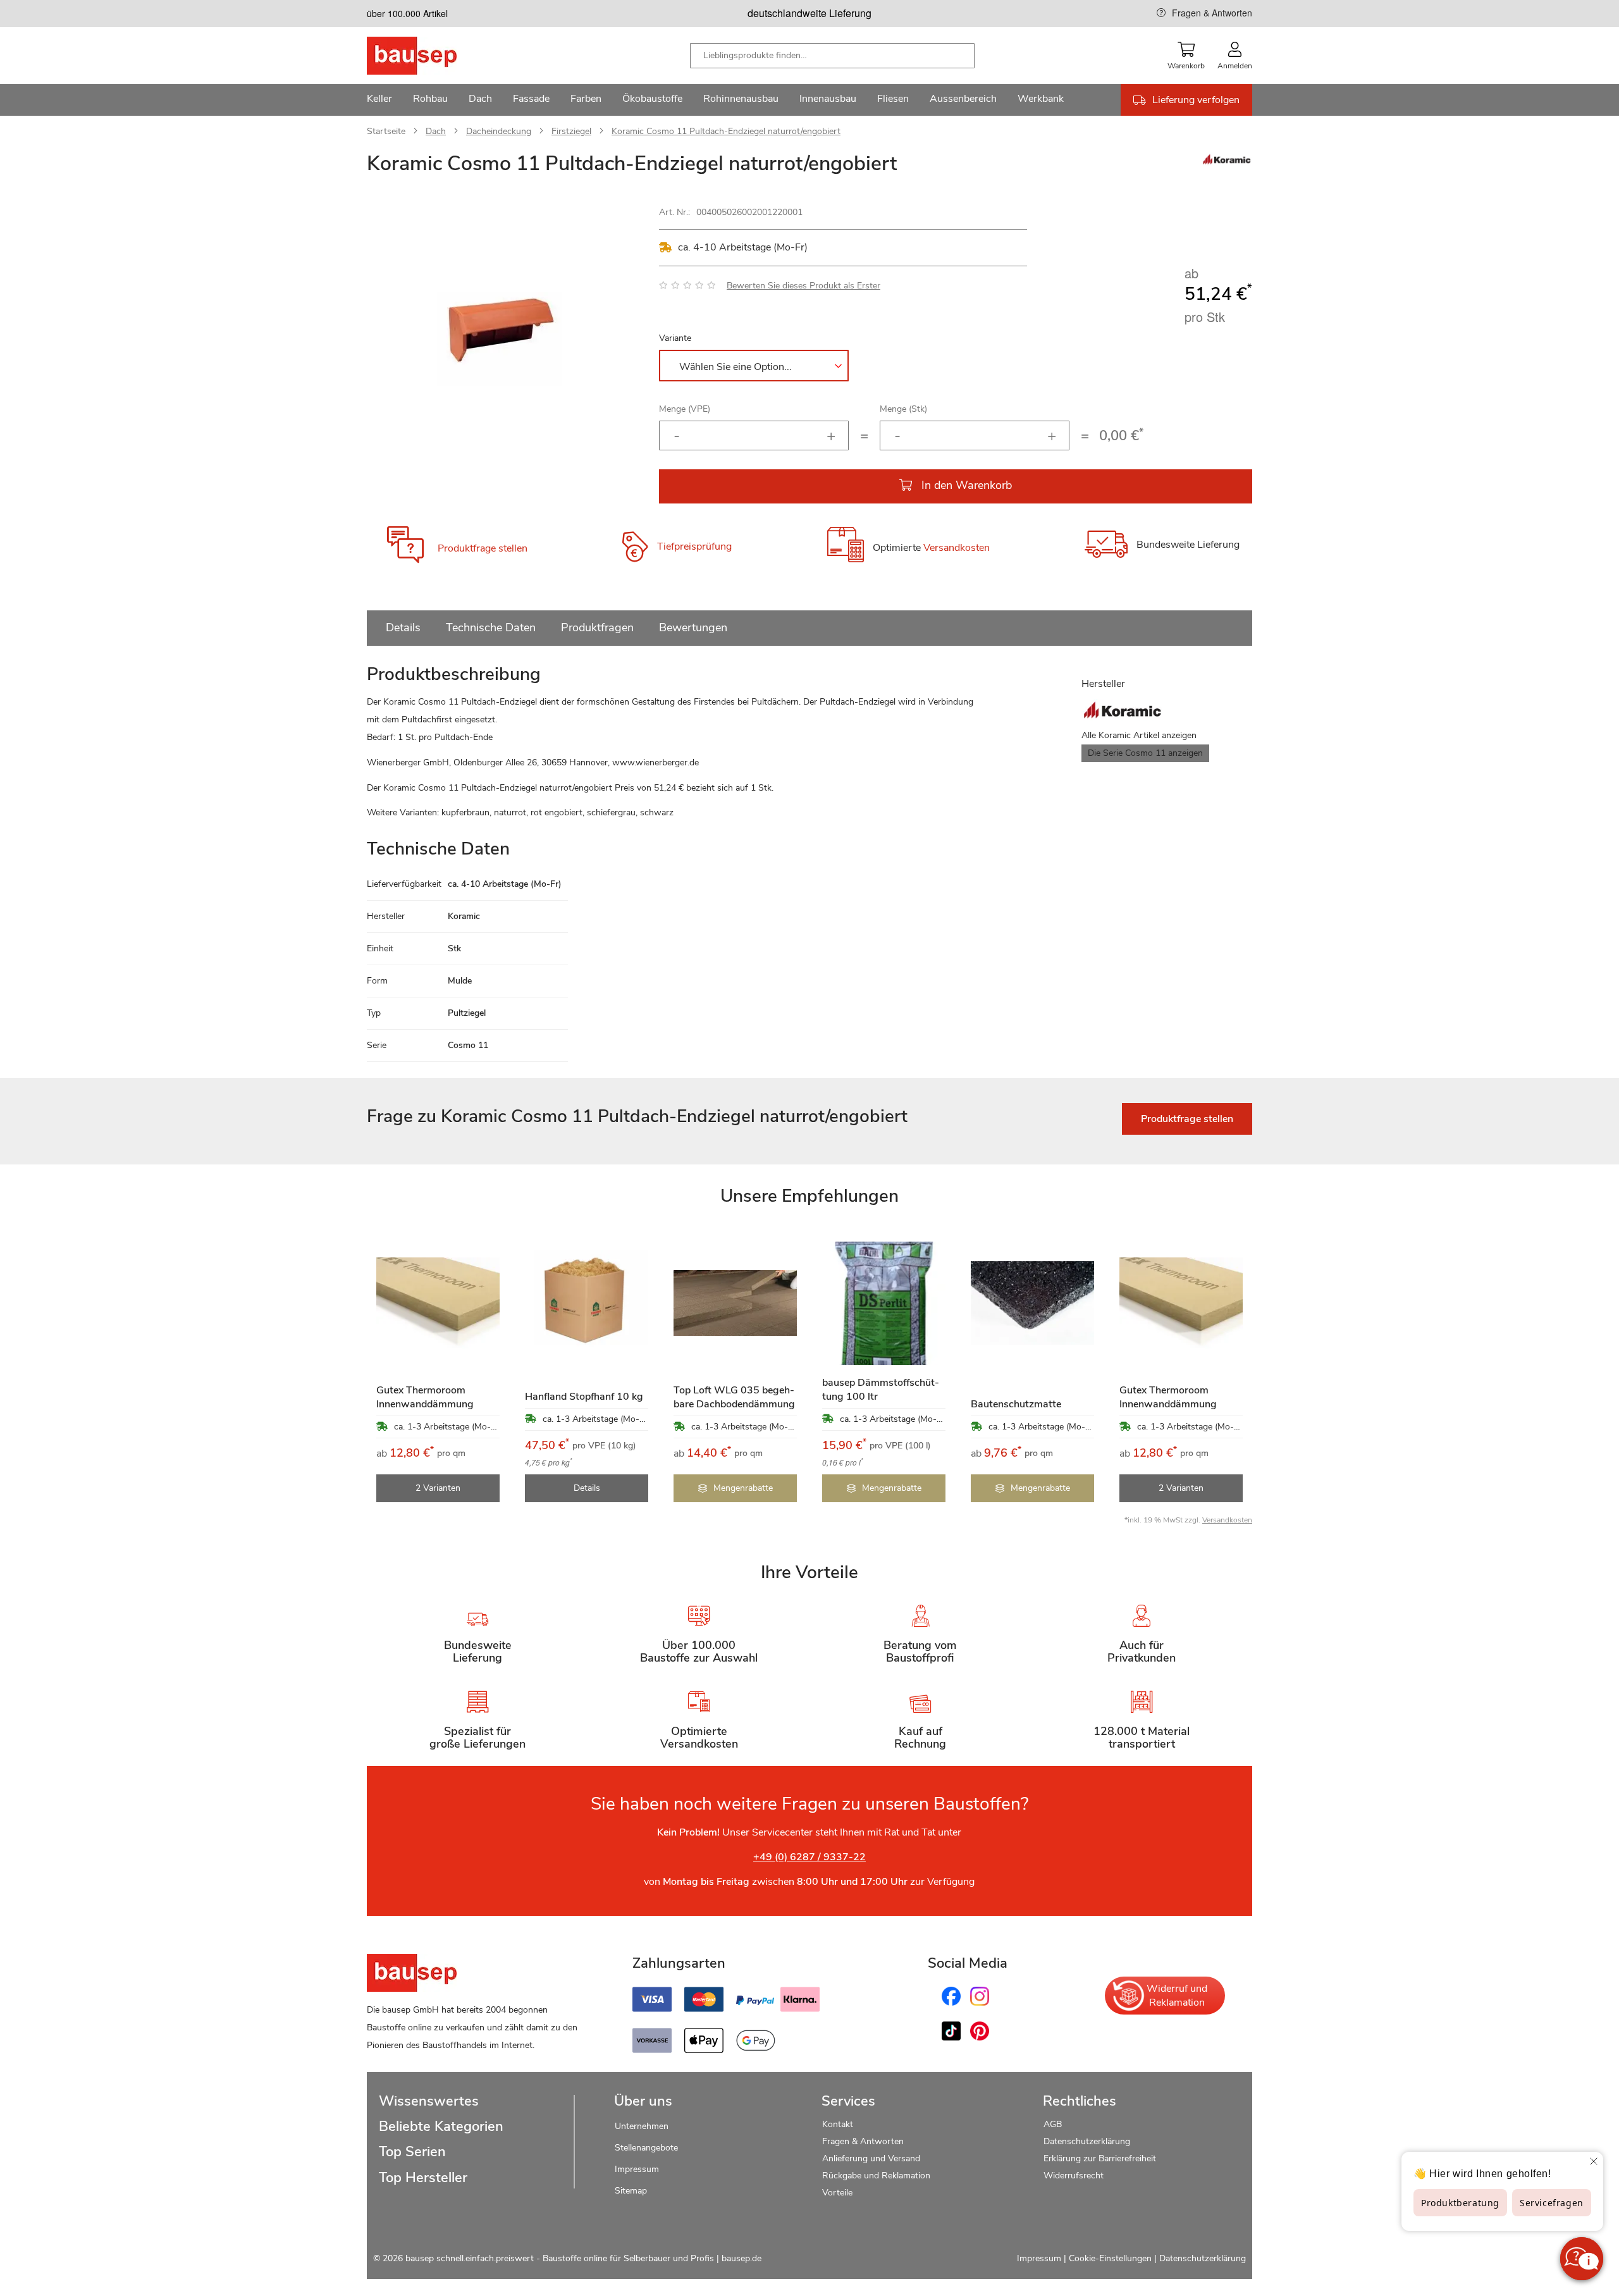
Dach (436, 131)
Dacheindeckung (499, 131)
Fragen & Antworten (1212, 13)
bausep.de (742, 2258)
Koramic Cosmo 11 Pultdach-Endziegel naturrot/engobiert (726, 131)
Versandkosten (957, 548)
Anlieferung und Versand (871, 2158)
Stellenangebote (646, 2148)
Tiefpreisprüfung (694, 546)
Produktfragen (597, 627)
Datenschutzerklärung (1087, 2141)
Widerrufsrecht (1075, 2176)
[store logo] (432, 56)
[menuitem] (379, 100)
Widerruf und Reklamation (1177, 1996)
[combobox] (832, 56)
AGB (1053, 2124)
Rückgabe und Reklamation (876, 2176)
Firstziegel (571, 131)
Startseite (386, 131)
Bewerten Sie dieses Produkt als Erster (803, 286)
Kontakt (838, 2124)
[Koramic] (1227, 163)
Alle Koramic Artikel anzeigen (1139, 735)
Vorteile (837, 2193)
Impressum (637, 2169)
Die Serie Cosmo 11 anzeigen (1145, 753)
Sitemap (631, 2191)
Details (403, 627)
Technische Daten (491, 627)
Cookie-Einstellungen (1110, 2258)
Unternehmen (642, 2126)
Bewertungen (693, 627)
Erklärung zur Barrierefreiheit (1100, 2158)
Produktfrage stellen (483, 548)
